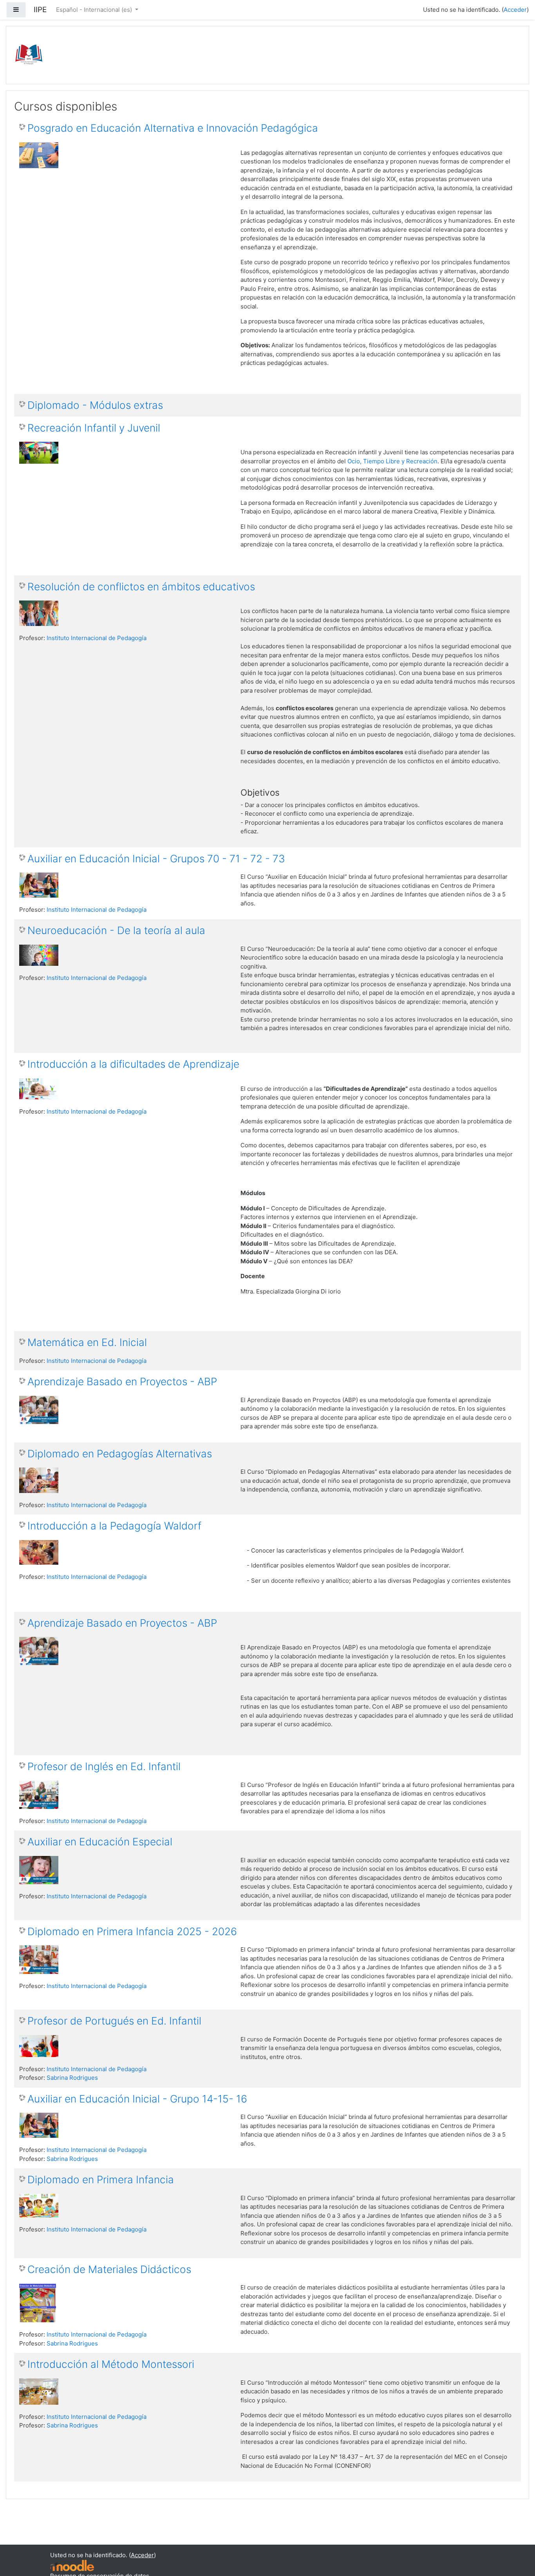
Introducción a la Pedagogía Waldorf (114, 1526)
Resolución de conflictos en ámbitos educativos (141, 587)
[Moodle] (72, 2565)
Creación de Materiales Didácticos (109, 2269)
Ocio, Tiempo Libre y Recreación (392, 461)
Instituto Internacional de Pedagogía (97, 638)
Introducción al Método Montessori (111, 2364)
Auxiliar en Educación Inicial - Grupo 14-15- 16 (137, 2099)
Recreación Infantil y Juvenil (94, 428)
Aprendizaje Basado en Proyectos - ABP (122, 1381)
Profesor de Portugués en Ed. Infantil (114, 2021)
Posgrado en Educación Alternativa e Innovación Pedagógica (173, 128)
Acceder (515, 10)
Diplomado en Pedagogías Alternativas (120, 1454)
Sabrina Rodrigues (72, 2078)
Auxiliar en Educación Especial (100, 1842)
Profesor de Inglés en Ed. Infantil (104, 1766)
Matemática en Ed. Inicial (87, 1342)
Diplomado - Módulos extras (95, 405)
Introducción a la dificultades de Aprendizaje (133, 1064)
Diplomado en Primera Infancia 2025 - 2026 (132, 1931)
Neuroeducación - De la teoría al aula (116, 930)
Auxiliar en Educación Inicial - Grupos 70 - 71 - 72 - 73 (156, 859)
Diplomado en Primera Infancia (101, 2180)
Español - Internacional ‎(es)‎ (95, 10)
